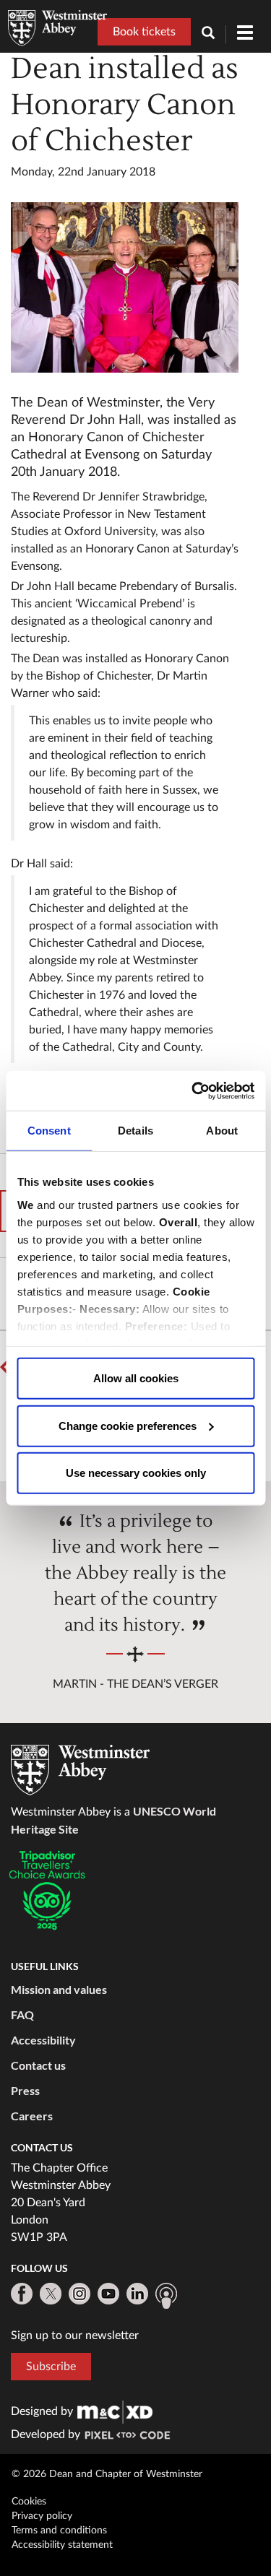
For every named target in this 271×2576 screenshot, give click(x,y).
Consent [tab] (49, 1131)
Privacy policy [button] (42, 2516)
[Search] (214, 34)
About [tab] (222, 1131)
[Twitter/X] (51, 2294)
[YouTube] (108, 2294)
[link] (115, 2411)
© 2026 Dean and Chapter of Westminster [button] (107, 2474)
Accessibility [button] (43, 2040)
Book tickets (144, 32)
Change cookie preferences (128, 1425)
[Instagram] (79, 2294)
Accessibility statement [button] (62, 2545)
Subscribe (51, 2367)
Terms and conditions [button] (59, 2531)
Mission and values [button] (59, 1989)
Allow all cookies (136, 1378)
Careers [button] (32, 2116)
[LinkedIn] (137, 2294)
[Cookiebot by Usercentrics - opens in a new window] (193, 1090)
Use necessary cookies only (136, 1473)
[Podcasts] (166, 2296)
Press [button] (25, 2090)
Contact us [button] (38, 2065)
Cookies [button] (29, 2502)
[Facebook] (22, 2294)
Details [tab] (135, 1131)
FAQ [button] (22, 2015)
